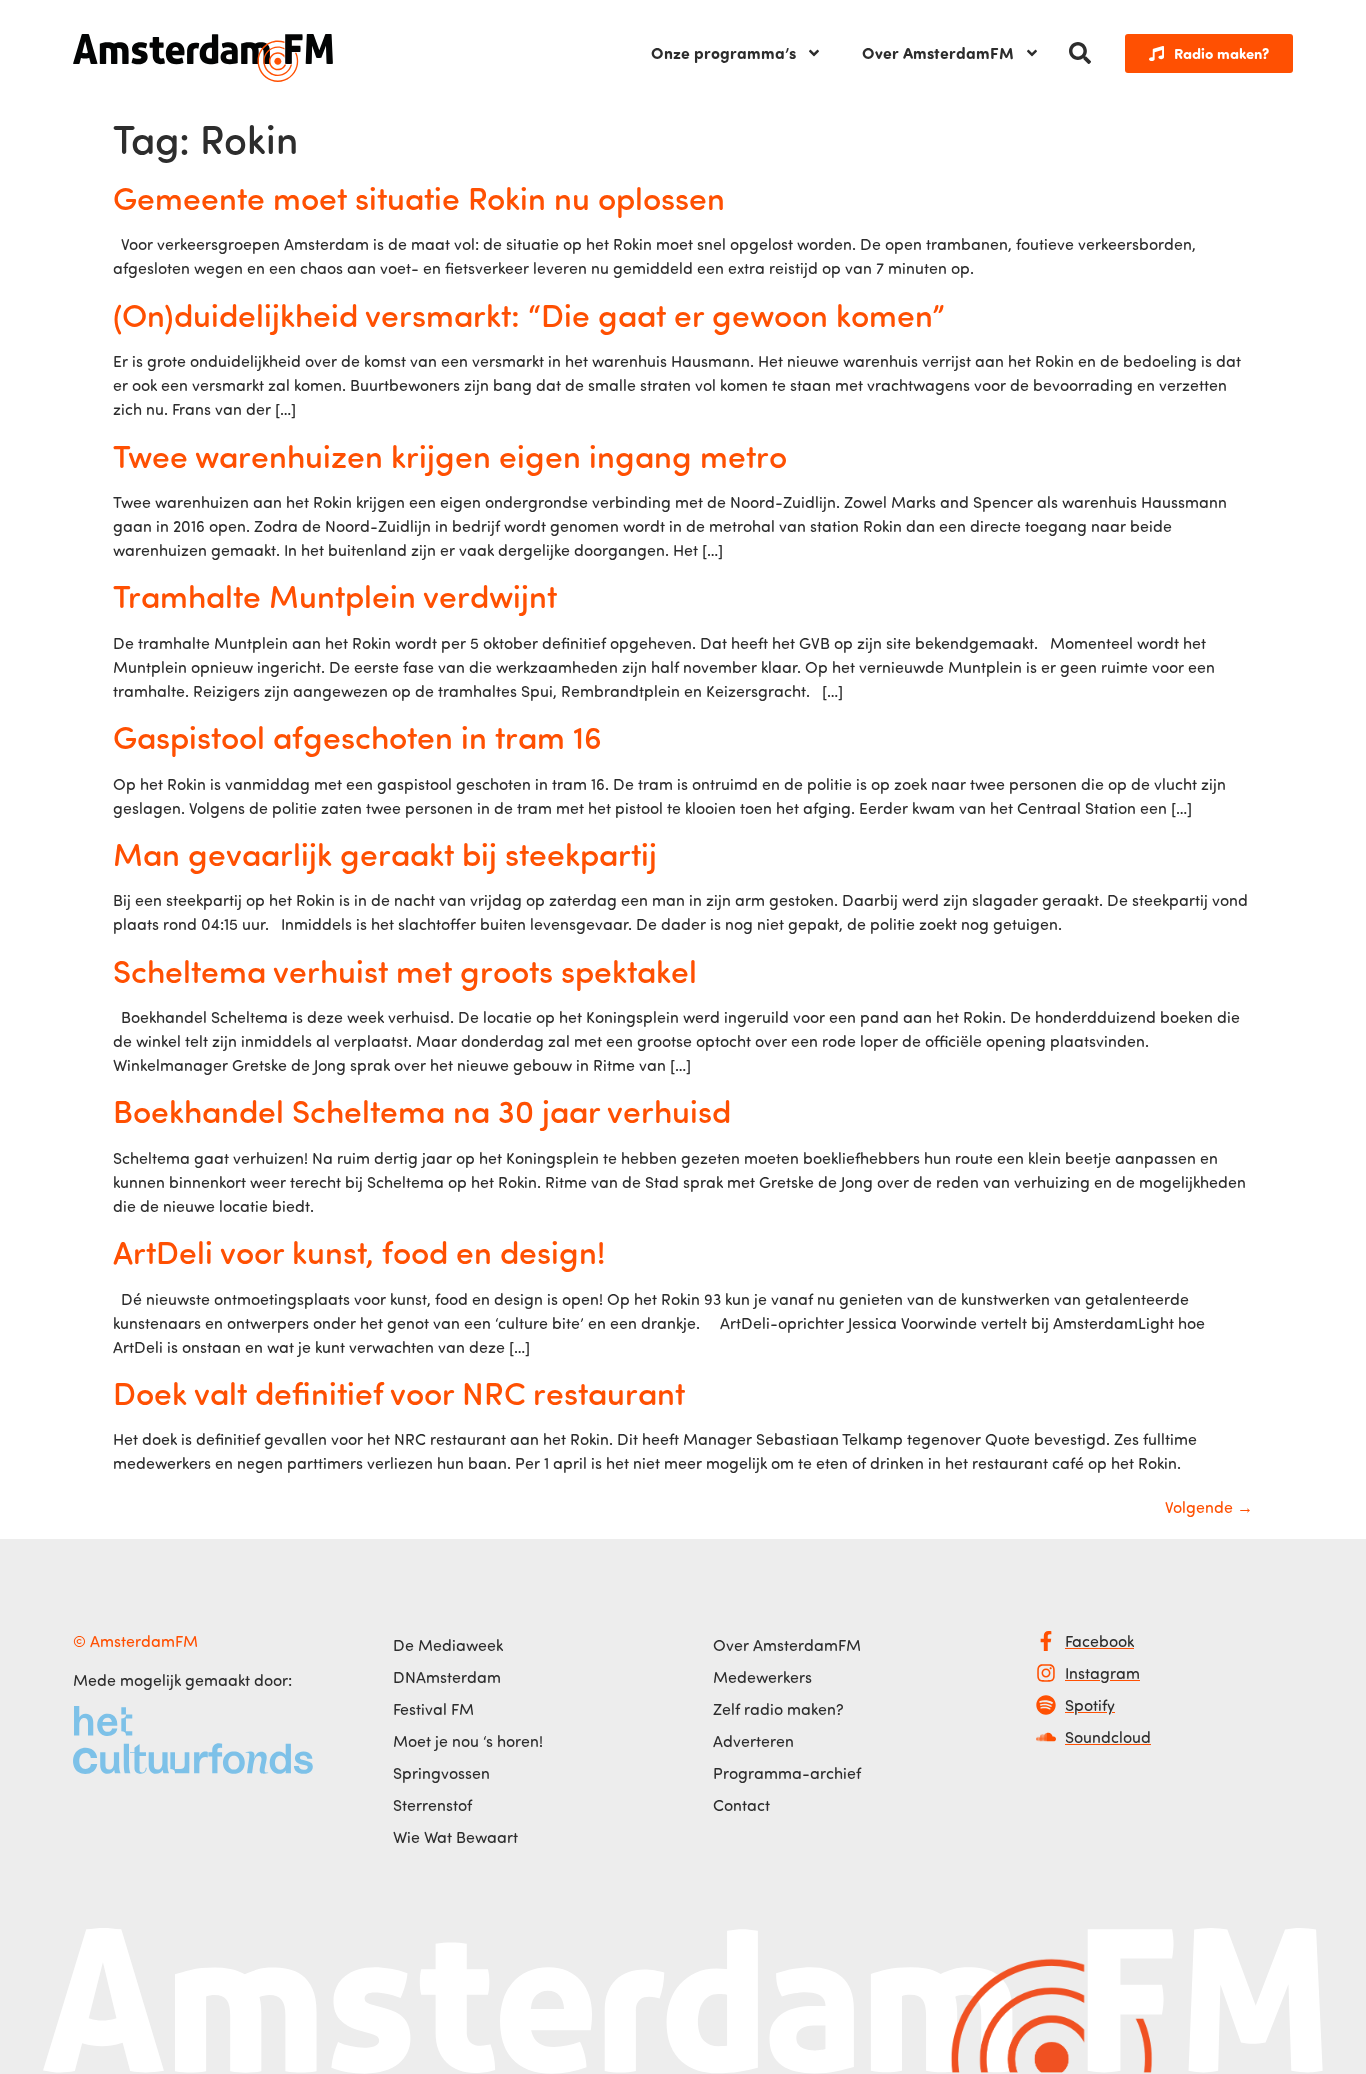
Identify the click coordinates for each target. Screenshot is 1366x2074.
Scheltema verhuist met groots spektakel (405, 970)
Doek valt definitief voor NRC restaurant (399, 1392)
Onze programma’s (723, 52)
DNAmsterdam (447, 1677)
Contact (741, 1805)
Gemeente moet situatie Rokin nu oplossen (419, 197)
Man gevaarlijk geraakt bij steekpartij (385, 853)
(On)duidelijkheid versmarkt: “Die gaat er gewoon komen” (529, 314)
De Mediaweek (448, 1645)
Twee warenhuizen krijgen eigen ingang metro (450, 455)
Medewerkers (762, 1677)
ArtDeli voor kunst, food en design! (359, 1251)
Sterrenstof (432, 1805)
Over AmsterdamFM (938, 52)
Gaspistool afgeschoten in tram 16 (357, 736)
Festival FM (433, 1709)
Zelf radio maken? (778, 1709)
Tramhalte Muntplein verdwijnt (335, 595)
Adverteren (753, 1741)
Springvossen (441, 1773)
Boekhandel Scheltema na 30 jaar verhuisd (422, 1110)
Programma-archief (787, 1773)
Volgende (1209, 1507)
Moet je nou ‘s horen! (468, 1741)
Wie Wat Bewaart (455, 1837)
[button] (1080, 53)
